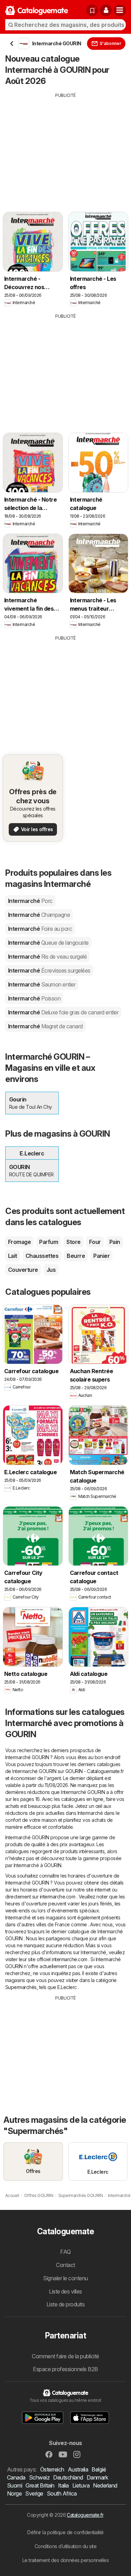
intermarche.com (57, 1897)
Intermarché (30, 901)
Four (95, 1242)
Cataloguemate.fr (85, 2515)
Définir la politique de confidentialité (65, 2532)
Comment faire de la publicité (65, 2356)
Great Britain (40, 2485)
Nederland (105, 2485)
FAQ (65, 2252)
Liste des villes (65, 2291)
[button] (106, 10)
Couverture (23, 1270)
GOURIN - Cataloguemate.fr (94, 1771)
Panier (101, 1256)
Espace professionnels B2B (65, 2369)
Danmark (97, 2477)
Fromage (19, 1242)
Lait (13, 1256)
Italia (63, 2485)
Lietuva (81, 2485)
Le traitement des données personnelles (66, 2560)
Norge (14, 2493)
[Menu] (120, 10)
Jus (51, 1270)
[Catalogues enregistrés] (92, 10)
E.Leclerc (67, 1987)
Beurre (76, 1256)
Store (73, 1242)
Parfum (49, 1242)
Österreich (52, 2469)
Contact (65, 2265)
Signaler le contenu (65, 2278)
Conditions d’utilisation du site (66, 2546)
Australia (78, 2469)
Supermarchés (21, 1987)
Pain (115, 1242)
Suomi (14, 2485)
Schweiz (39, 2477)
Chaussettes (42, 1256)
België (99, 2469)
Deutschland (68, 2477)
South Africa (62, 2493)
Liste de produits (65, 2304)
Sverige (34, 2493)
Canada (16, 2477)
